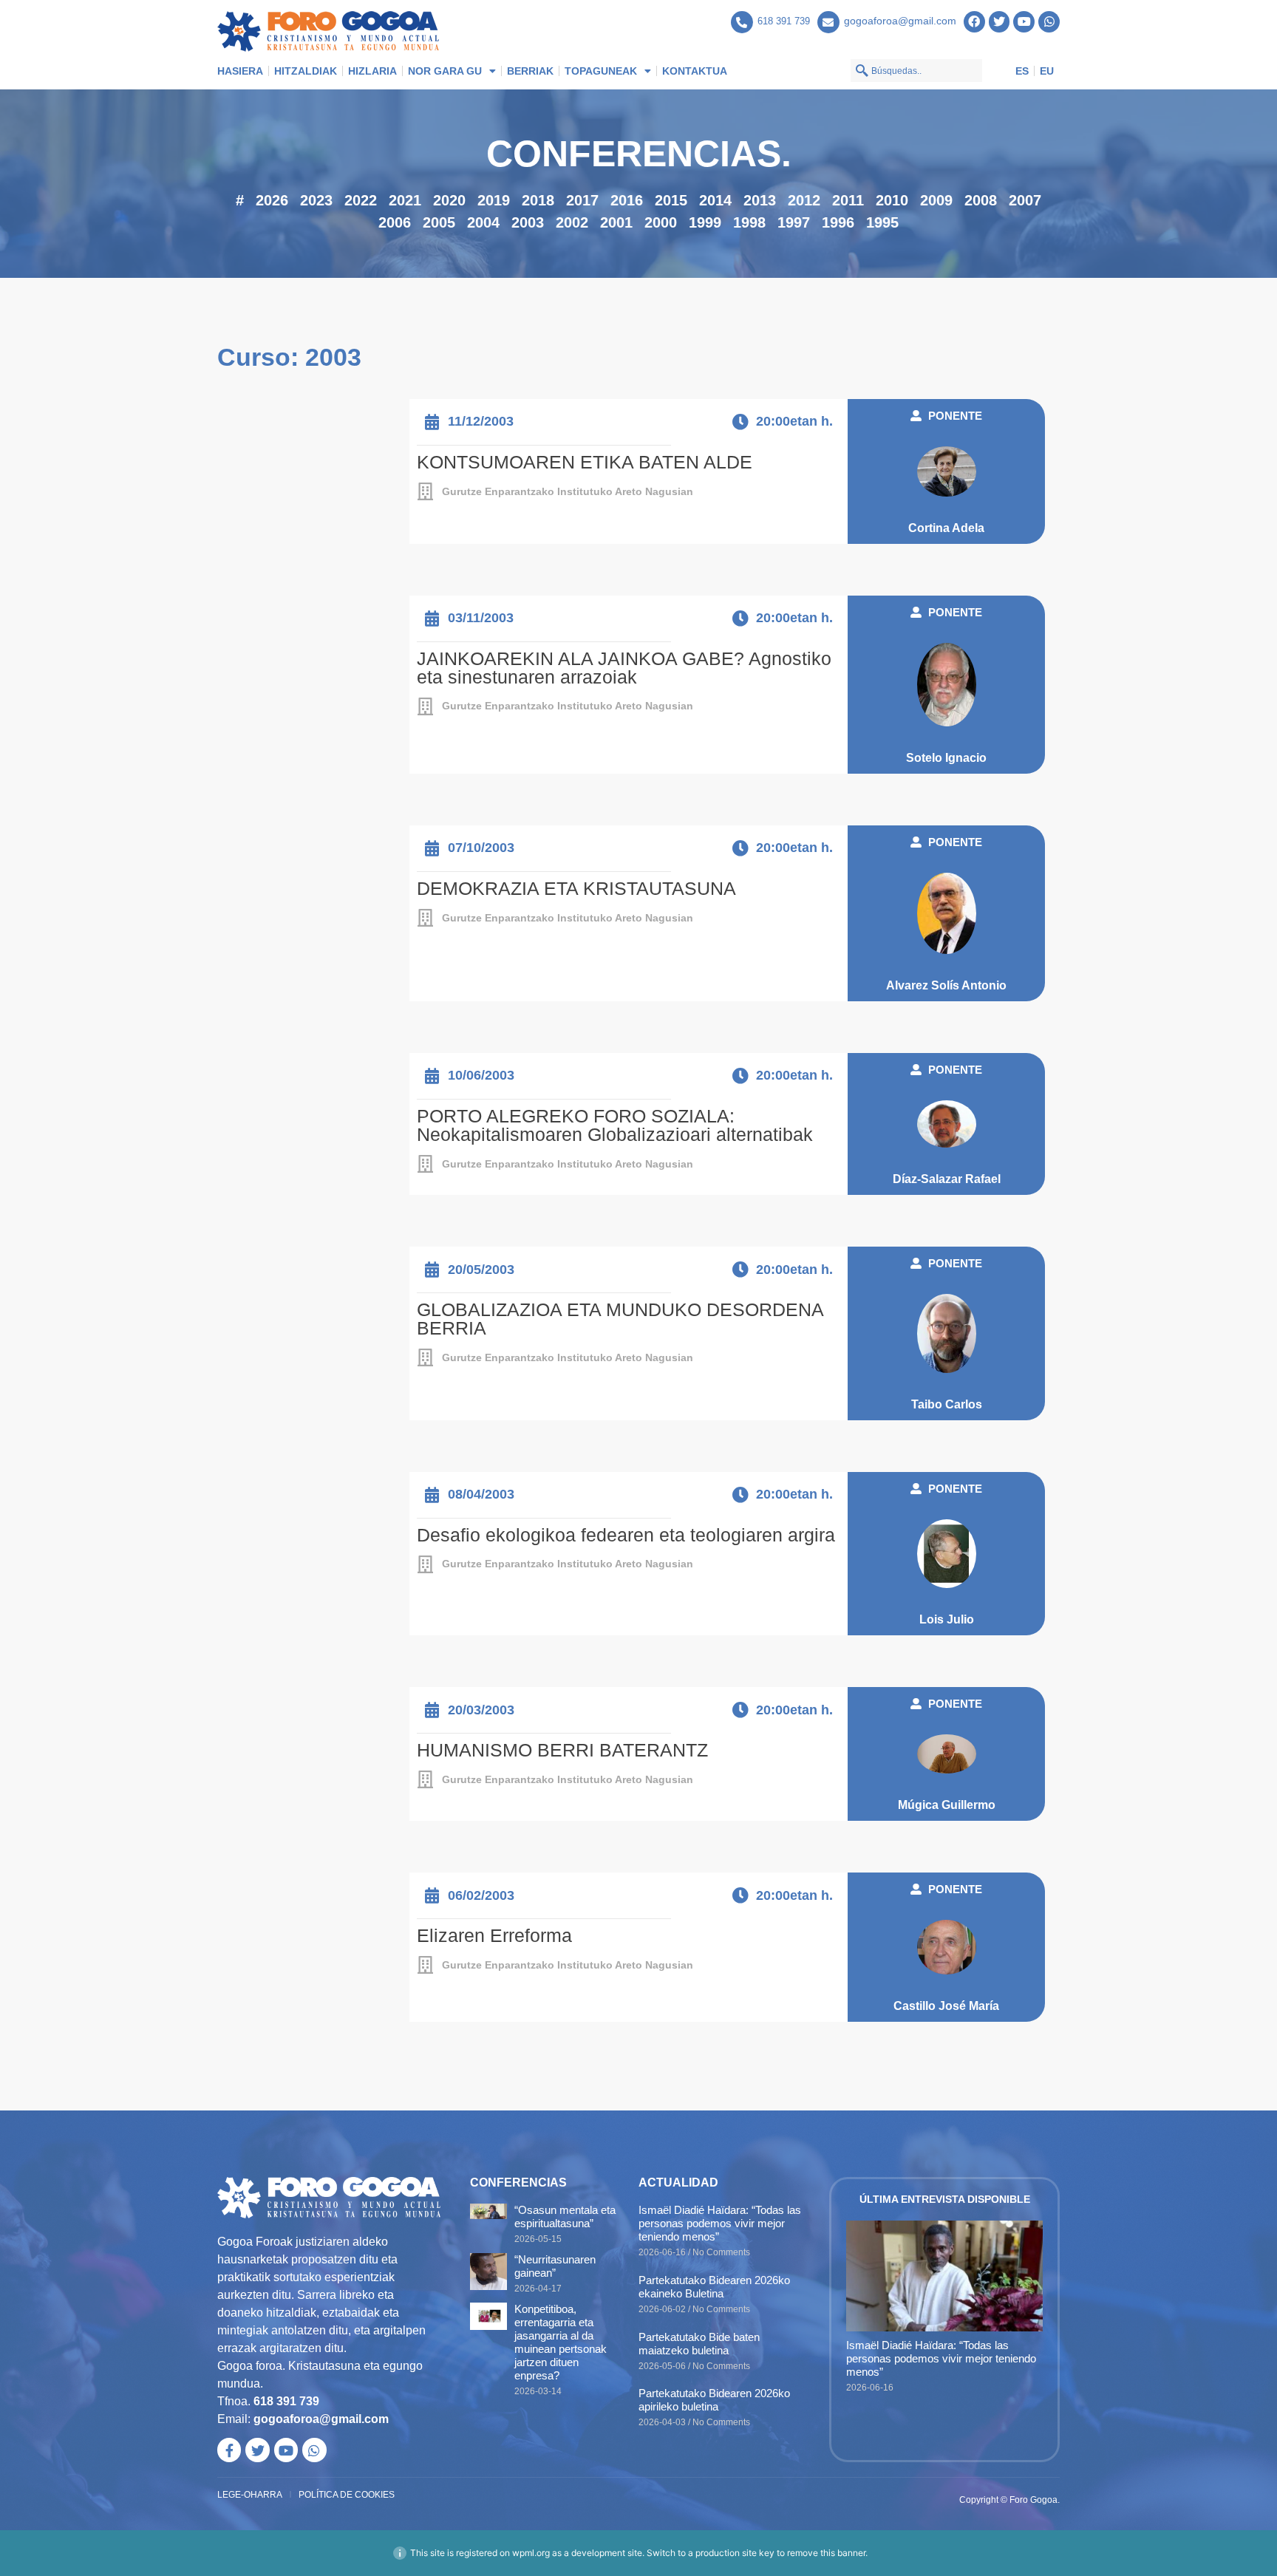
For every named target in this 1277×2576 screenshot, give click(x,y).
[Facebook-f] (229, 2450)
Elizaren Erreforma (494, 1935)
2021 (405, 200)
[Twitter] (1000, 22)
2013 (760, 200)
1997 (794, 222)
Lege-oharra (250, 2495)
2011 (848, 200)
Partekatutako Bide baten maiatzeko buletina (699, 2344)
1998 (749, 222)
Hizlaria (372, 71)
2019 (494, 200)
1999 (705, 222)
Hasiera (240, 71)
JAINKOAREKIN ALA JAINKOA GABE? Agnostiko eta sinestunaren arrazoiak (624, 668)
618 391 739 (784, 21)
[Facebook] (974, 22)
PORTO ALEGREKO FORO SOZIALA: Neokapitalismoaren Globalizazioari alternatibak (615, 1125)
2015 (671, 200)
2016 (627, 200)
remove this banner (826, 2553)
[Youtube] (1024, 22)
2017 (582, 200)
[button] (946, 416)
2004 (483, 222)
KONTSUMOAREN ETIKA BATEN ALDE (585, 462)
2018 (538, 200)
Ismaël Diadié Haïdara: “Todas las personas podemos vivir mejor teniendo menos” (720, 2223)
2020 (449, 200)
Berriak (530, 71)
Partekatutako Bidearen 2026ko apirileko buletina (714, 2400)
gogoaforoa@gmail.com (900, 21)
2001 (616, 222)
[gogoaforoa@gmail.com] (828, 22)
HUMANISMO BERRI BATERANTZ (562, 1750)
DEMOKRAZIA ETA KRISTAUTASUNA (576, 888)
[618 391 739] (742, 22)
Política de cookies (347, 2495)
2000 (661, 222)
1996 (838, 222)
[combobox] (916, 71)
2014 (715, 200)
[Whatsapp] (1049, 22)
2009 (936, 200)
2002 (572, 222)
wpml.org (531, 2553)
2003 (528, 222)
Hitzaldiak (306, 71)
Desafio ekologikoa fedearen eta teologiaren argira (626, 1535)
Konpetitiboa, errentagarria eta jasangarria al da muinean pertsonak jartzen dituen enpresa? (561, 2342)
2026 (272, 200)
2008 (981, 200)
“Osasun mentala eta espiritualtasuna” (565, 2216)
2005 (439, 222)
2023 (316, 200)
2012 (804, 200)
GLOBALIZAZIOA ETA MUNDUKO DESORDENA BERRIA (620, 1319)
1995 (882, 222)
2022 (361, 200)
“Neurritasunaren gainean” (555, 2266)
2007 (1025, 200)
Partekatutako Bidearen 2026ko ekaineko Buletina (714, 2287)
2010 (892, 200)
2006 (395, 222)
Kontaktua (695, 71)
